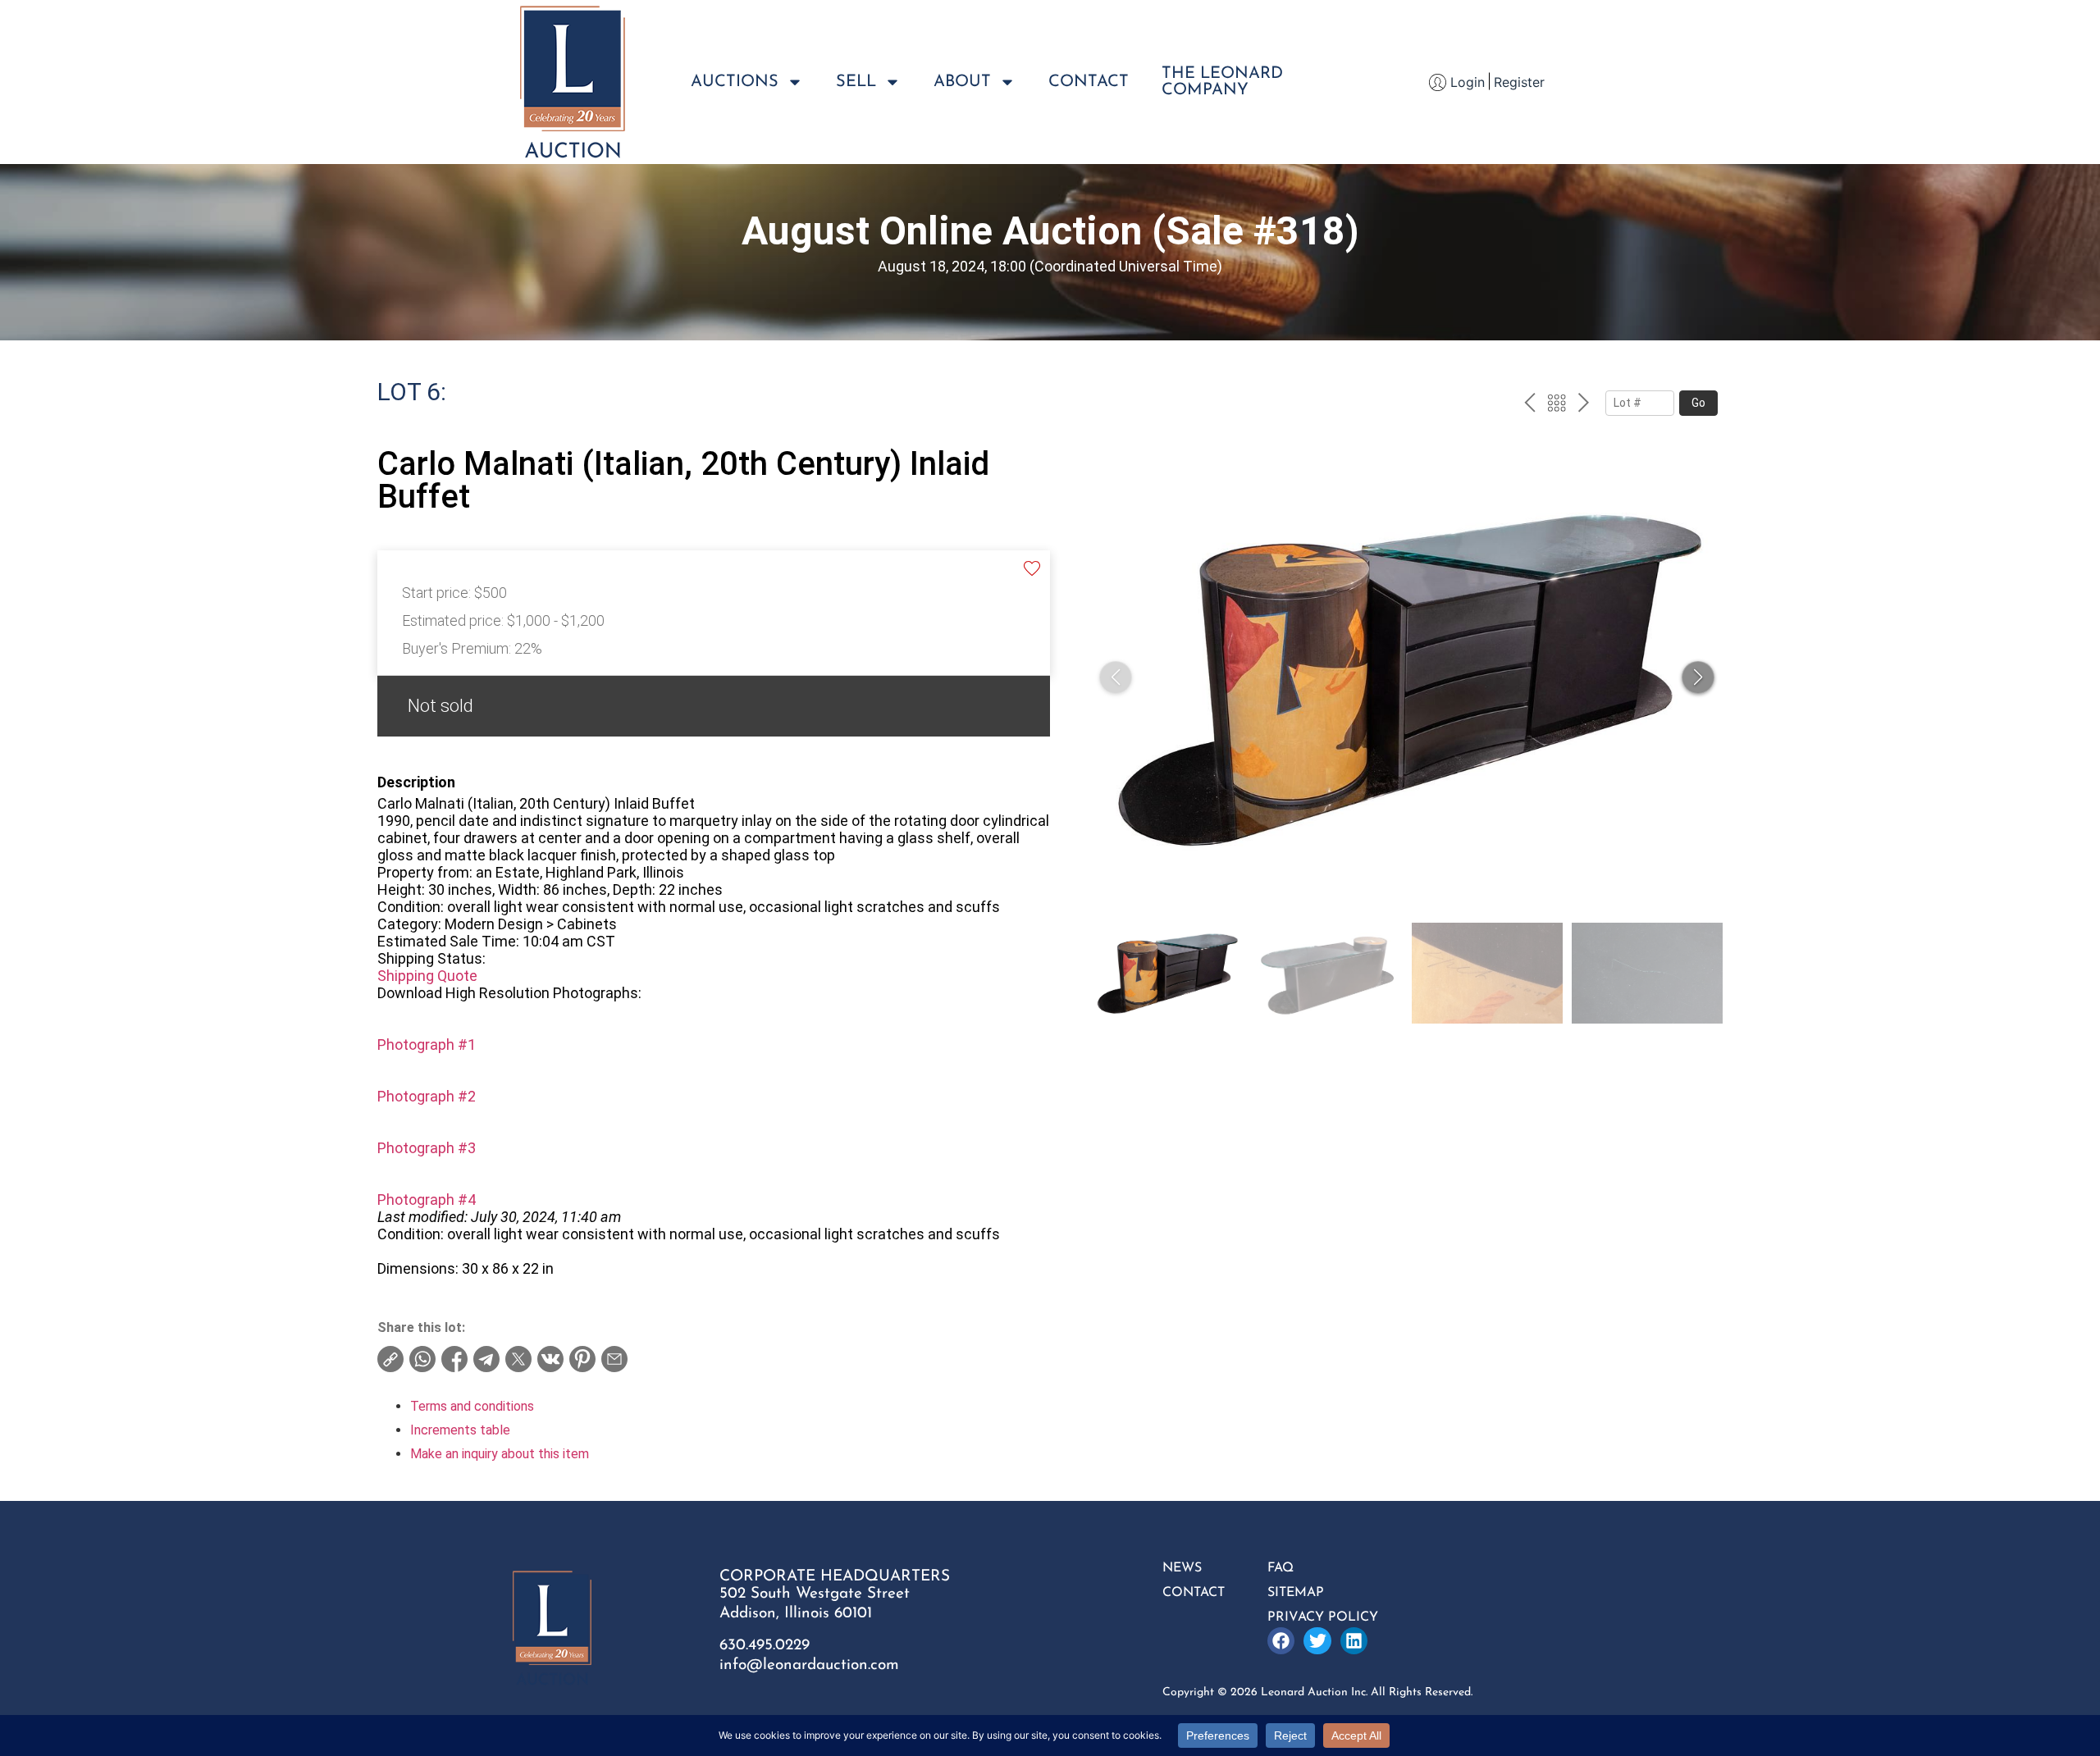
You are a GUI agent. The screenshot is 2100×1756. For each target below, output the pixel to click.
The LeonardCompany (1222, 82)
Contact (1089, 82)
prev (1529, 405)
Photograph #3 (427, 1148)
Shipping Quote (427, 976)
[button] (1698, 677)
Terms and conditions (472, 1406)
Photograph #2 (427, 1096)
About (962, 82)
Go (1698, 403)
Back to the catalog (1557, 405)
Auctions (735, 82)
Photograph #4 (427, 1200)
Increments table (460, 1430)
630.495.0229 (765, 1646)
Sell (856, 82)
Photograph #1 (427, 1044)
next (1584, 405)
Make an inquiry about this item (500, 1454)
